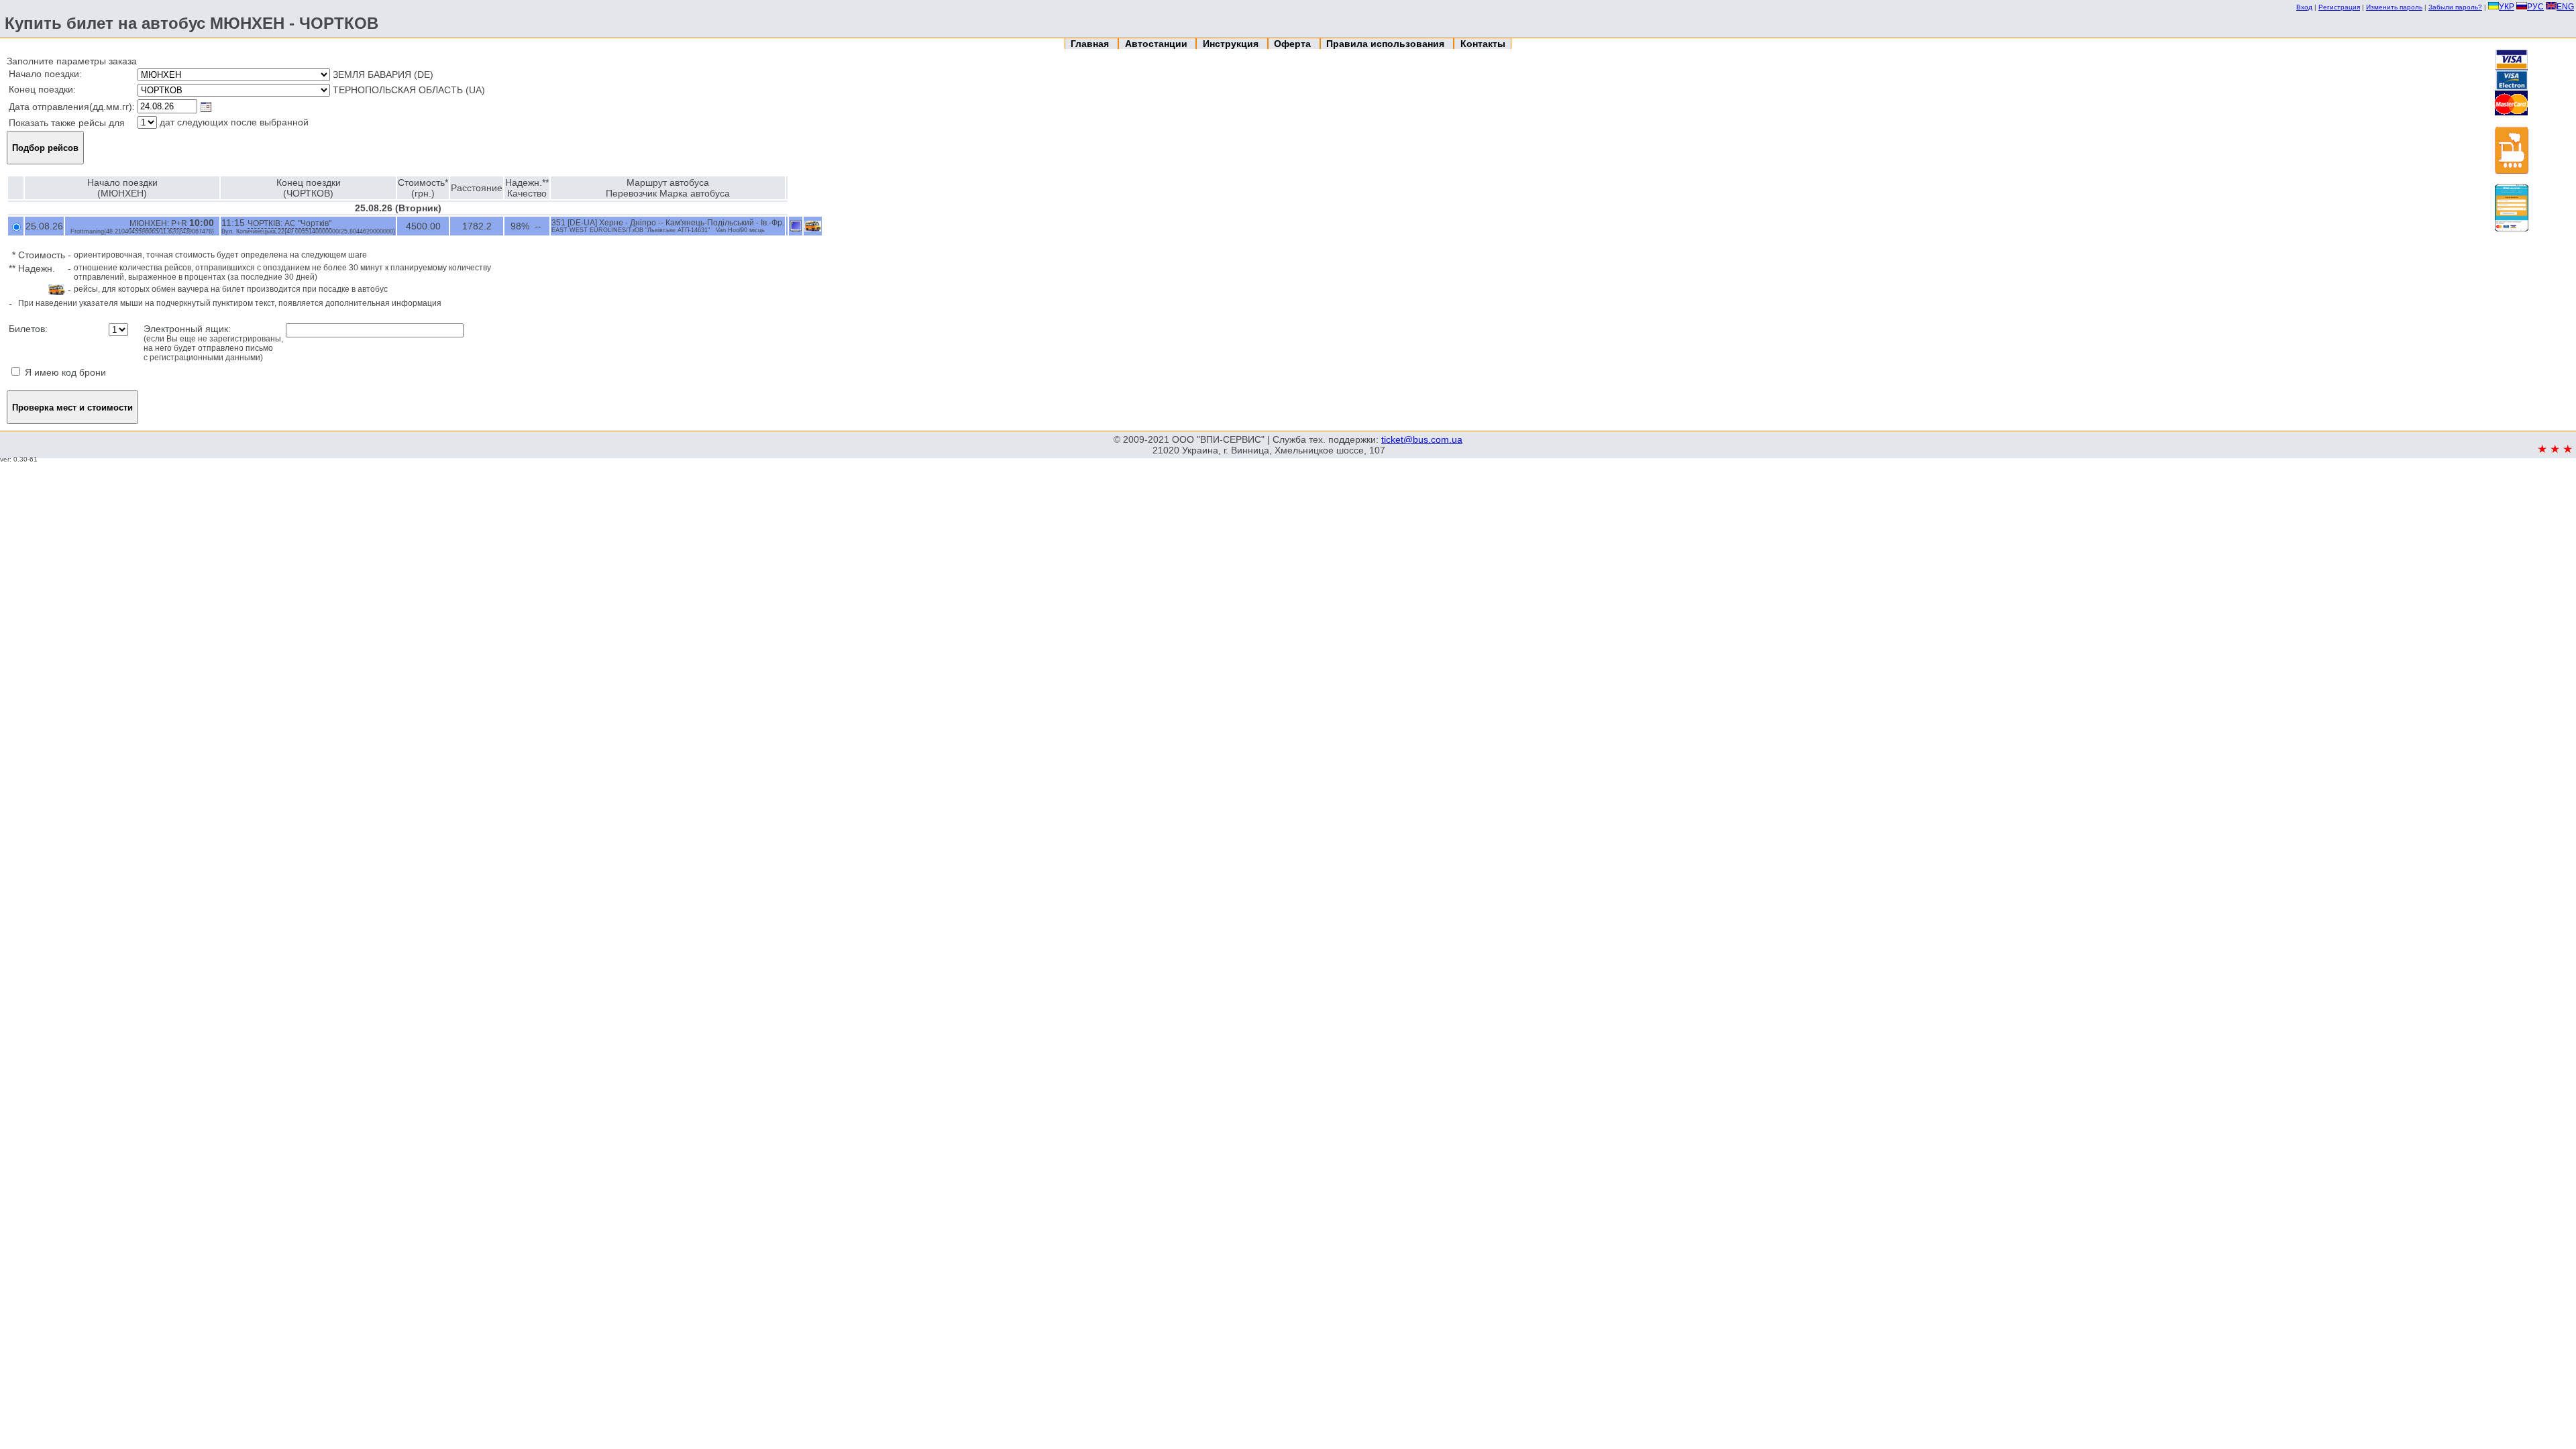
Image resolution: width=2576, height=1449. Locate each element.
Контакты (1483, 44)
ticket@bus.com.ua (1422, 439)
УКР (2507, 7)
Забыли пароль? (2455, 7)
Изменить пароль (2394, 7)
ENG (2565, 7)
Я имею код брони (64, 372)
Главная (1091, 44)
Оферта (1294, 44)
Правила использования (1387, 44)
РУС (2535, 7)
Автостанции (1158, 44)
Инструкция (1232, 44)
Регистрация (2339, 7)
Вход (2304, 7)
